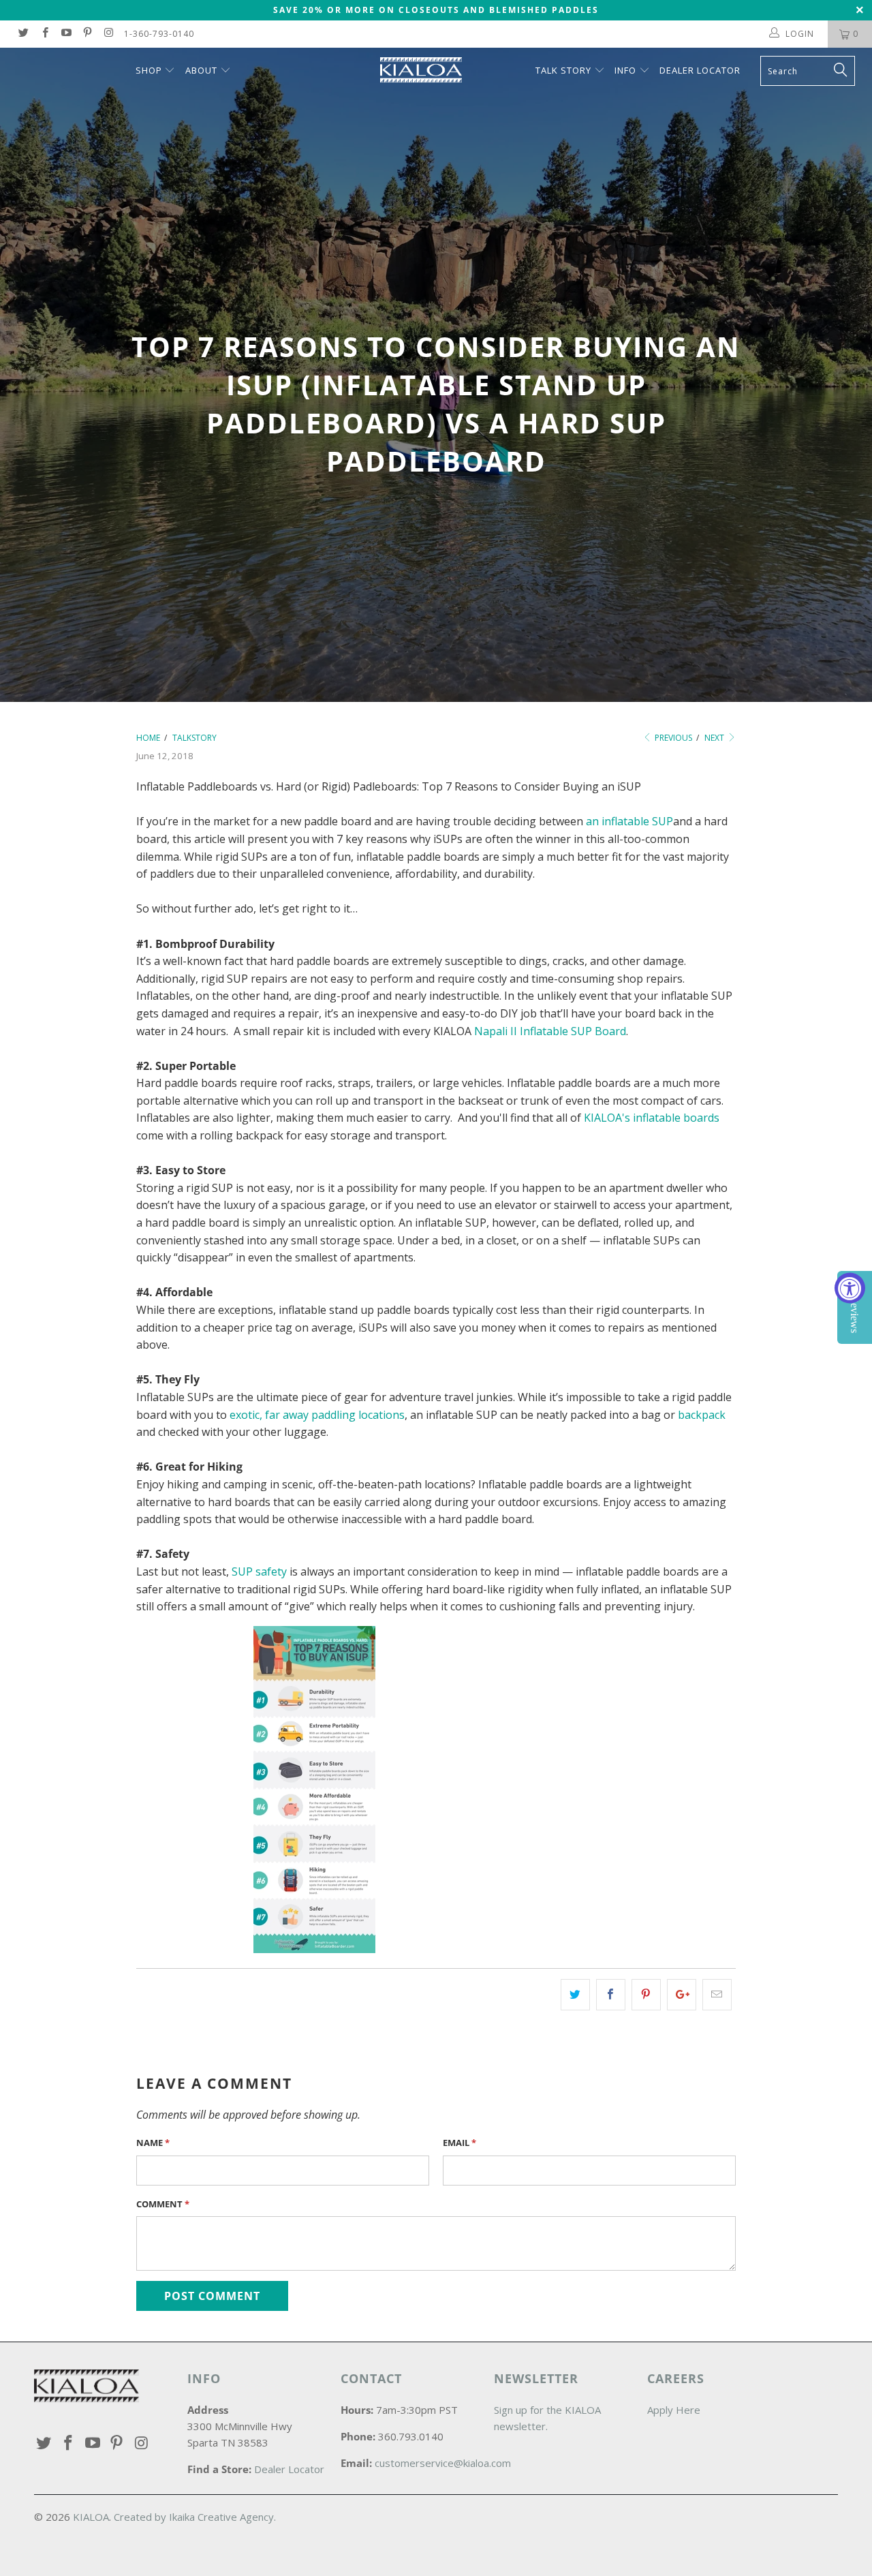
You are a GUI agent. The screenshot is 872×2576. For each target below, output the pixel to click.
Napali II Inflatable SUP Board (550, 1031)
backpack (702, 1415)
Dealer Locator (700, 70)
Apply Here (674, 2410)
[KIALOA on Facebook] (44, 34)
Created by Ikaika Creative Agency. (195, 2517)
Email (460, 2143)
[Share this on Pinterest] (646, 1995)
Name (153, 2143)
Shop (150, 70)
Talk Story (563, 70)
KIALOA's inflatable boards (652, 1118)
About (201, 70)
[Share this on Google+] (682, 1995)
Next (715, 738)
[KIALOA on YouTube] (66, 34)
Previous (672, 738)
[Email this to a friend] (717, 1995)
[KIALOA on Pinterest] (87, 34)
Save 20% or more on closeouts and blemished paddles (436, 10)
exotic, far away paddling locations (317, 1415)
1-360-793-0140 (159, 34)
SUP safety (259, 1571)
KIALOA (91, 2517)
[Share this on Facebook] (611, 1995)
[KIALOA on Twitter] (23, 34)
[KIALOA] (443, 70)
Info (625, 70)
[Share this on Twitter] (575, 1995)
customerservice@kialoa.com (443, 2463)
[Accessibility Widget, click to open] (850, 1288)
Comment (163, 2204)
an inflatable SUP (629, 821)
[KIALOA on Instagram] (108, 34)
